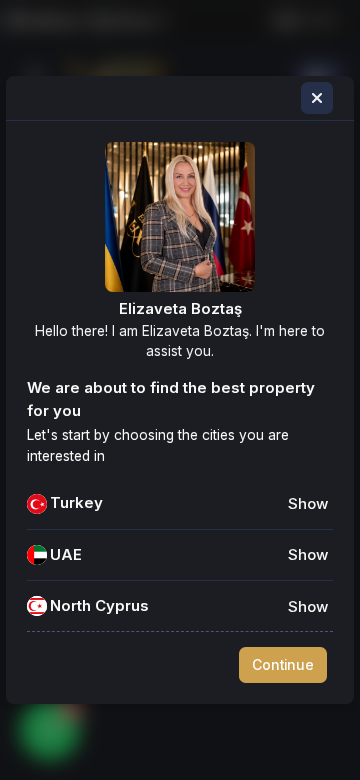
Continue (283, 665)
